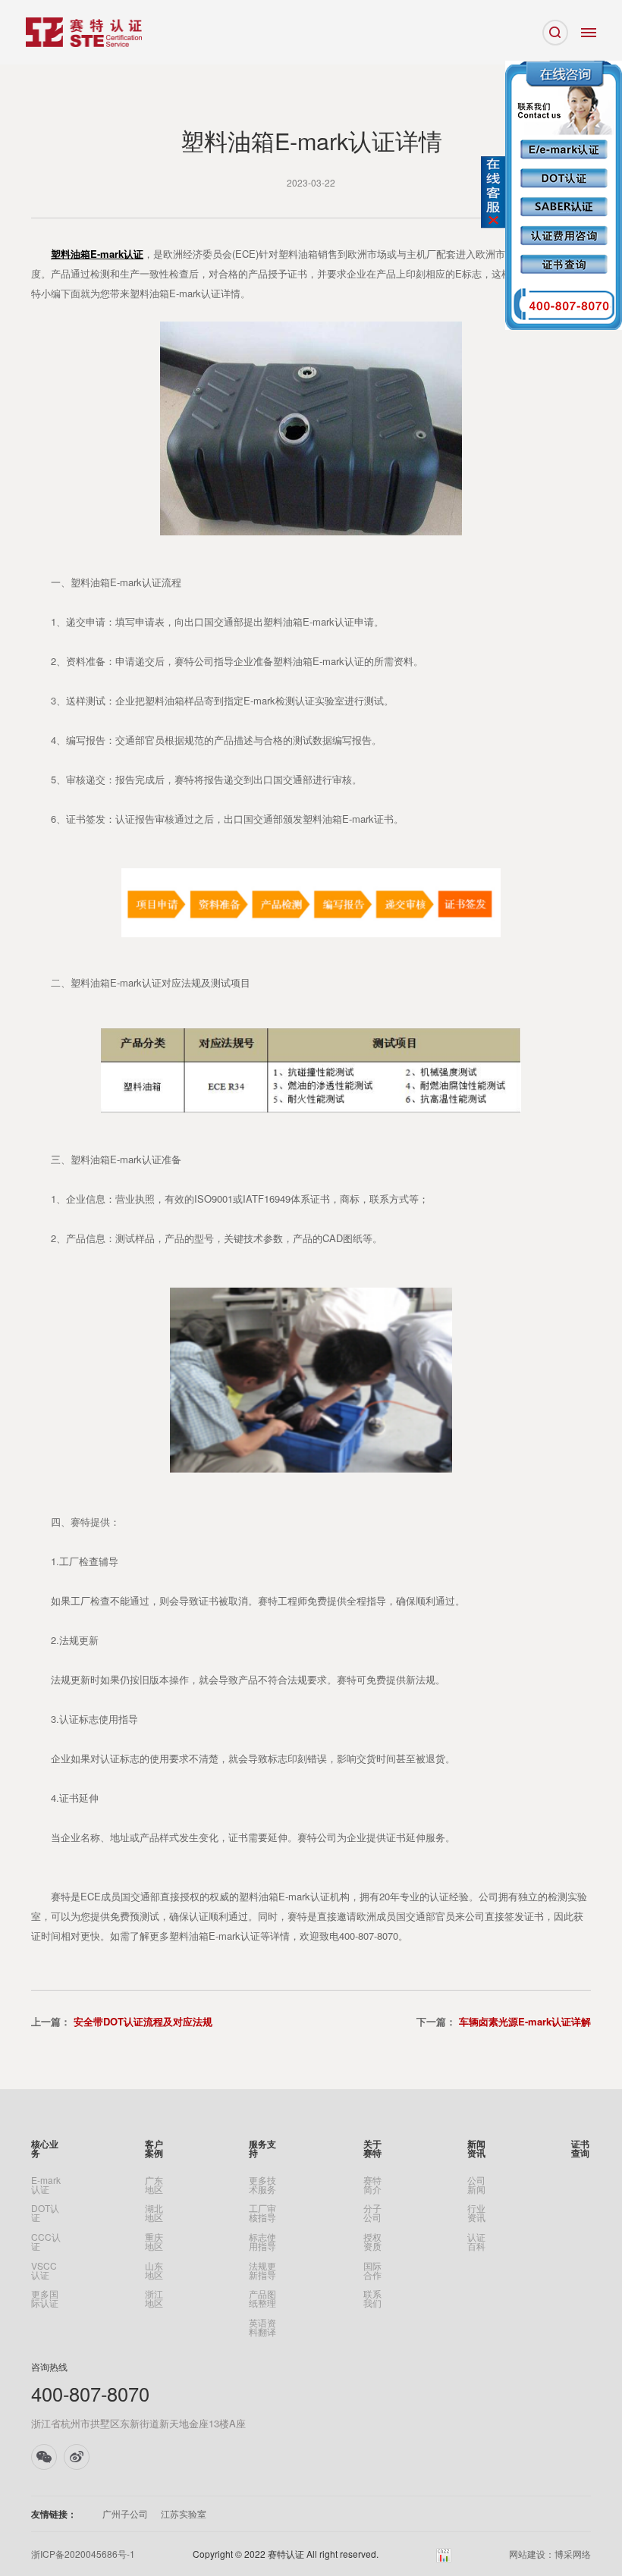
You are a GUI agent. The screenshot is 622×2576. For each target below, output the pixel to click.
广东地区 (154, 2185)
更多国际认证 (45, 2298)
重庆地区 (154, 2242)
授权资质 (372, 2242)
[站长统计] (444, 2554)
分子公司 (372, 2213)
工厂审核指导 (262, 2213)
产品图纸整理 (262, 2298)
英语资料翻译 (262, 2327)
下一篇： (504, 2021)
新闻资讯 (476, 2148)
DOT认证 (45, 2213)
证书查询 (580, 2148)
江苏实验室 (184, 2514)
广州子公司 (125, 2514)
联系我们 (372, 2298)
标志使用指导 (262, 2242)
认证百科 (476, 2242)
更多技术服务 (262, 2185)
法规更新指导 (262, 2270)
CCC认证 (46, 2242)
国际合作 (372, 2270)
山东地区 (154, 2270)
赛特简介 (372, 2185)
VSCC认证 (44, 2270)
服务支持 (262, 2148)
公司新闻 (476, 2185)
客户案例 (154, 2148)
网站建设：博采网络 (550, 2554)
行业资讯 (476, 2213)
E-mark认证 (46, 2185)
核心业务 (45, 2148)
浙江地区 (154, 2298)
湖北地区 (154, 2213)
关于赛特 (372, 2148)
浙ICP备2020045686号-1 (83, 2554)
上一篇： (122, 2021)
